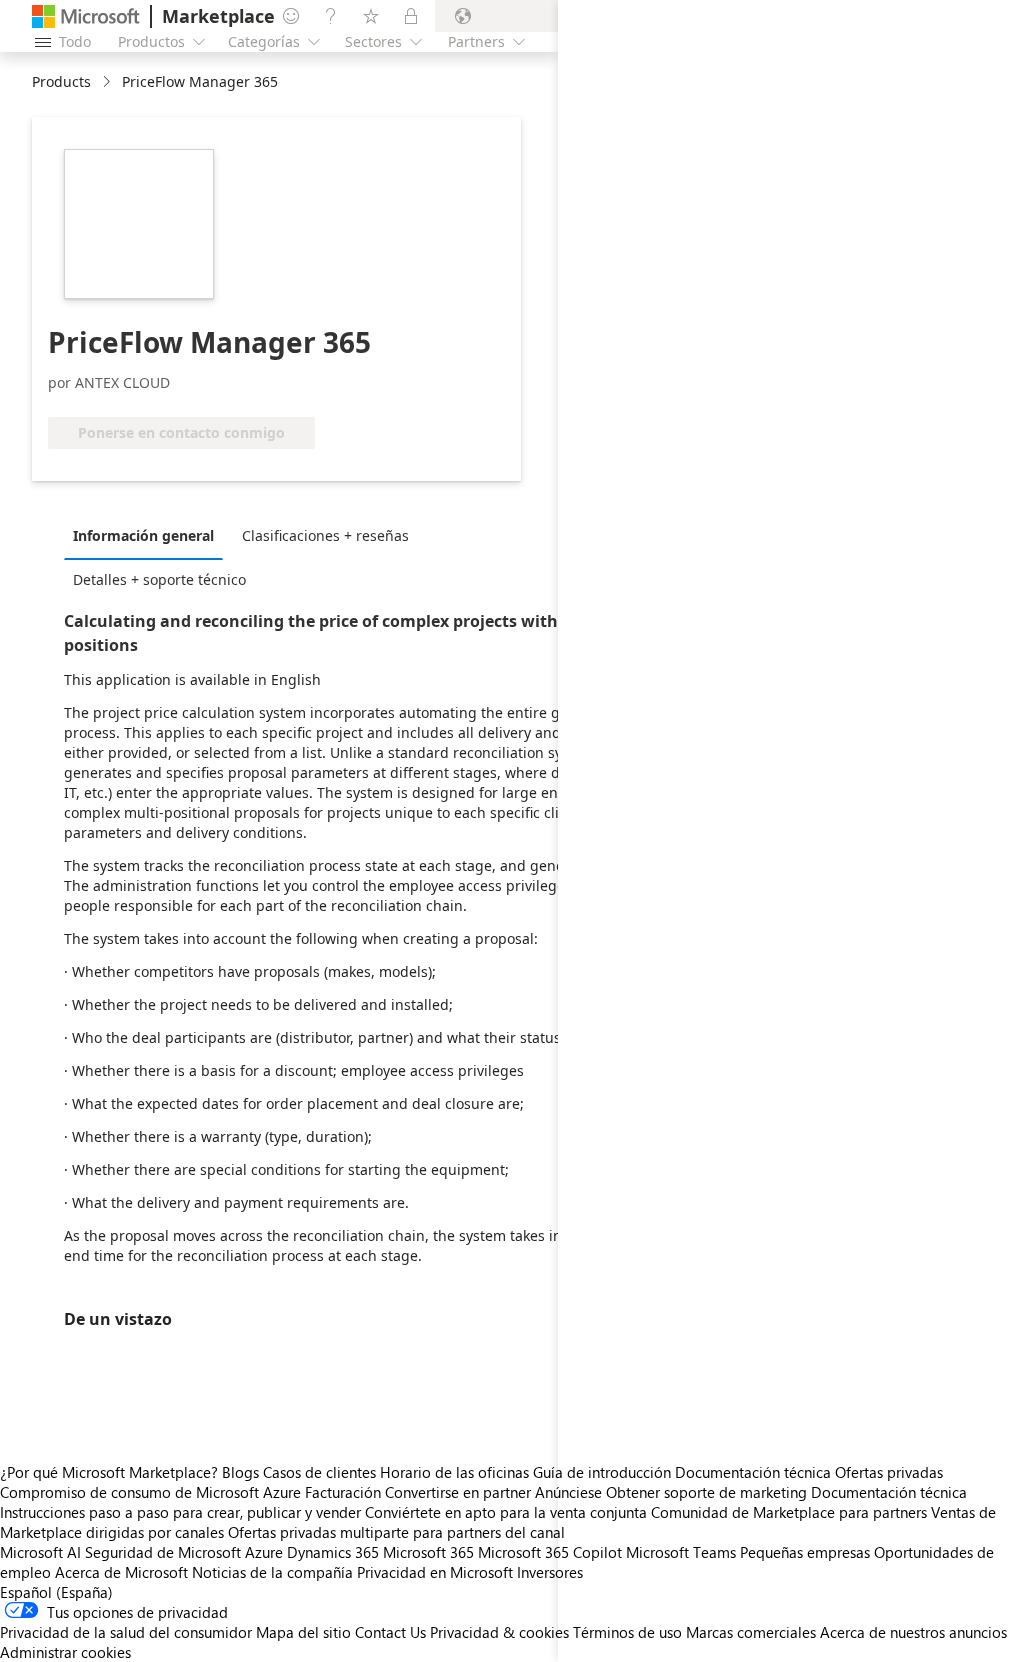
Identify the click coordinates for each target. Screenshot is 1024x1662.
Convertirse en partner (458, 1492)
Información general (143, 535)
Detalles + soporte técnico (159, 579)
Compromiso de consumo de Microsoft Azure (152, 1492)
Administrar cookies (65, 1652)
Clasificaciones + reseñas (325, 535)
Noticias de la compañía (272, 1572)
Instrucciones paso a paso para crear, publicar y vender (180, 1512)
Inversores (550, 1572)
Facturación (343, 1492)
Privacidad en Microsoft (435, 1572)
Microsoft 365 (428, 1552)
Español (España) (56, 1592)
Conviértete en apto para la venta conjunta (506, 1512)
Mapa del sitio (303, 1632)
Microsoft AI (40, 1552)
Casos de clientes (319, 1472)
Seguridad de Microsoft (163, 1552)
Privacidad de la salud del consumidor (126, 1632)
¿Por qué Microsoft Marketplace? (109, 1472)
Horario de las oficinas (454, 1472)
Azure (264, 1552)
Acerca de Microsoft (121, 1572)
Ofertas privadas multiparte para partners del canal (396, 1532)
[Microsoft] (86, 16)
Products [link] (61, 81)
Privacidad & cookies (499, 1632)
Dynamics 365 (333, 1552)
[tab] (148, 535)
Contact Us (390, 1632)
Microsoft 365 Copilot (550, 1552)
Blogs (240, 1472)
